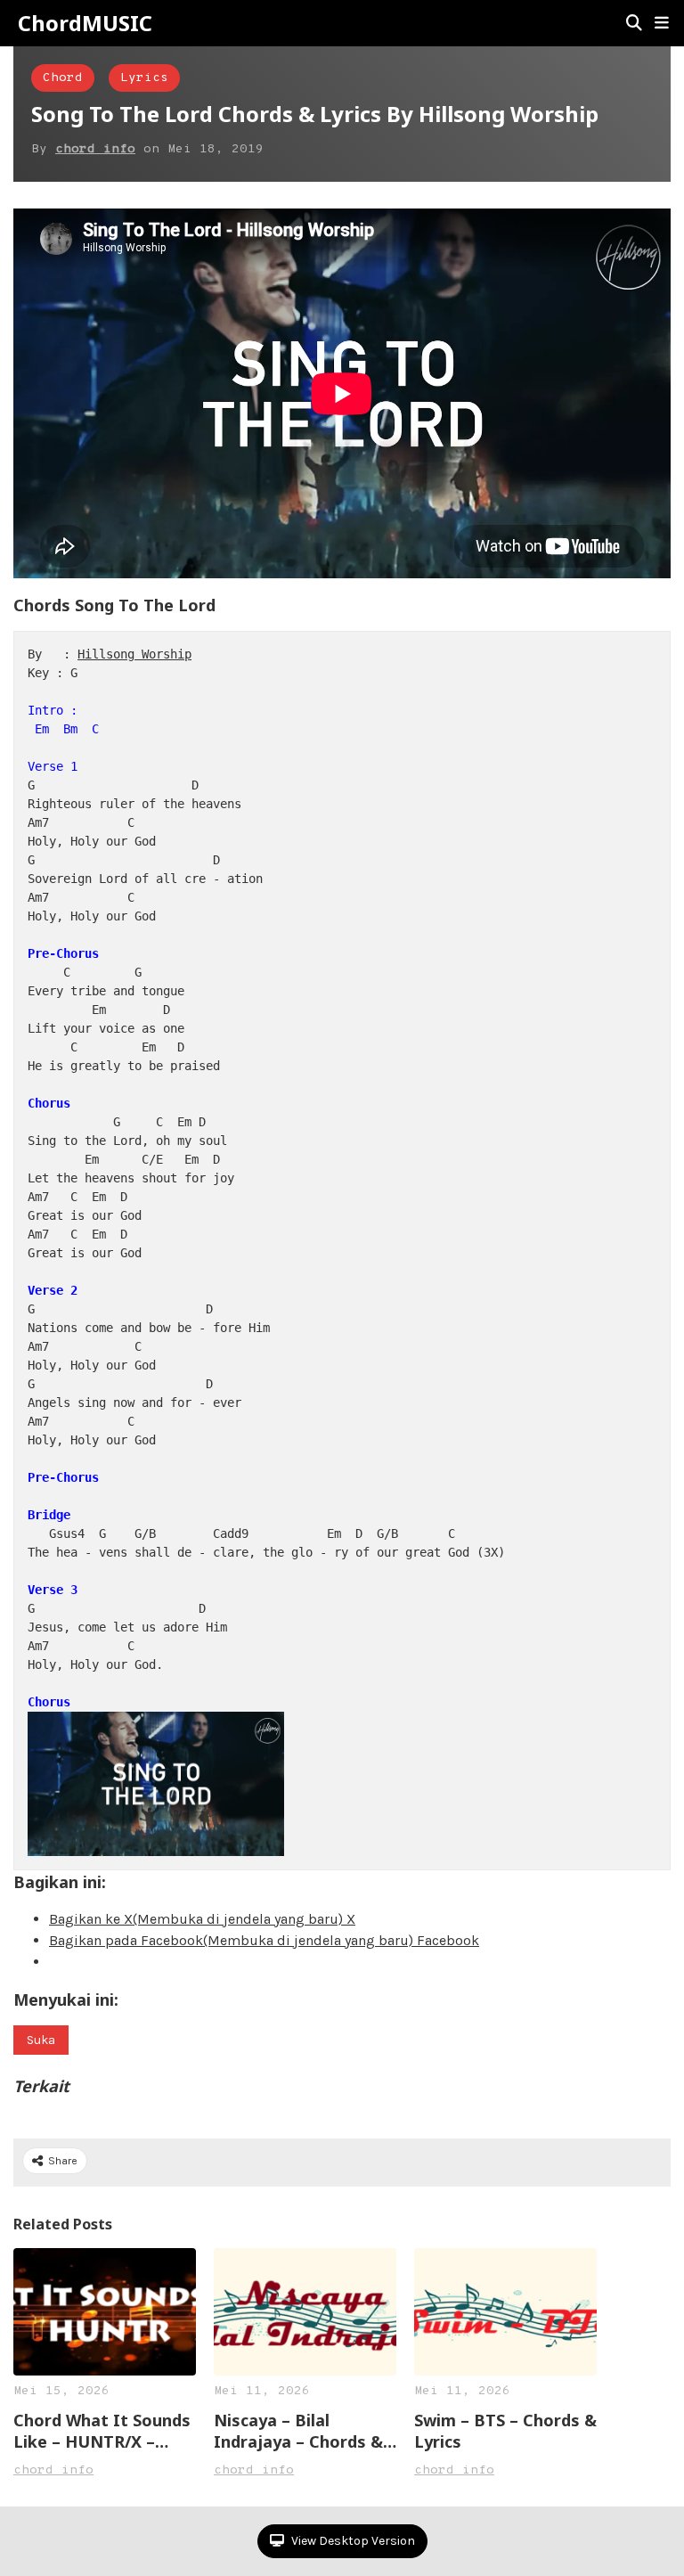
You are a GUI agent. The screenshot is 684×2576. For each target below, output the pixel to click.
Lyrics (144, 78)
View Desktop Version (352, 2541)
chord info (95, 149)
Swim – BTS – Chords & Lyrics (505, 2431)
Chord (63, 78)
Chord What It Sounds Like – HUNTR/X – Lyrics (102, 2431)
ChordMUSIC (85, 23)
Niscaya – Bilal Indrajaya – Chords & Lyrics (298, 2431)
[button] (662, 23)
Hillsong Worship (134, 654)
